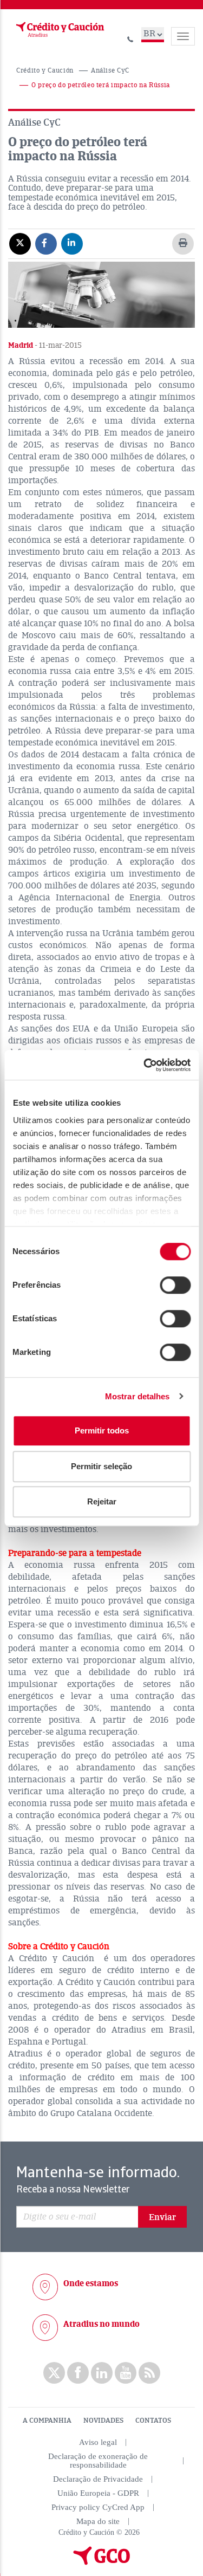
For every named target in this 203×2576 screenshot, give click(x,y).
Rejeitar (102, 1501)
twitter (54, 2373)
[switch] (175, 1285)
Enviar (162, 2217)
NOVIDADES (103, 2421)
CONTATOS (153, 2421)
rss (149, 2373)
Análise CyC (110, 71)
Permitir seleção (101, 1466)
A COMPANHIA (47, 2421)
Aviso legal (98, 2442)
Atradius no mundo (101, 2324)
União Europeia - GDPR (98, 2493)
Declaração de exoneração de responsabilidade (98, 2461)
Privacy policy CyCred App (98, 2507)
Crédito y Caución (45, 71)
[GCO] (102, 2562)
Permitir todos (102, 1430)
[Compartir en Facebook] (46, 243)
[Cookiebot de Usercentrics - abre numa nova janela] (145, 1065)
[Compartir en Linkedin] (72, 243)
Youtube (126, 2373)
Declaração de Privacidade (98, 2479)
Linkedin (102, 2373)
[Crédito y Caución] (59, 30)
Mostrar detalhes (137, 1396)
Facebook (78, 2373)
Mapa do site (98, 2521)
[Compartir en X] (20, 243)
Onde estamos (91, 2283)
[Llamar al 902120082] (130, 38)
